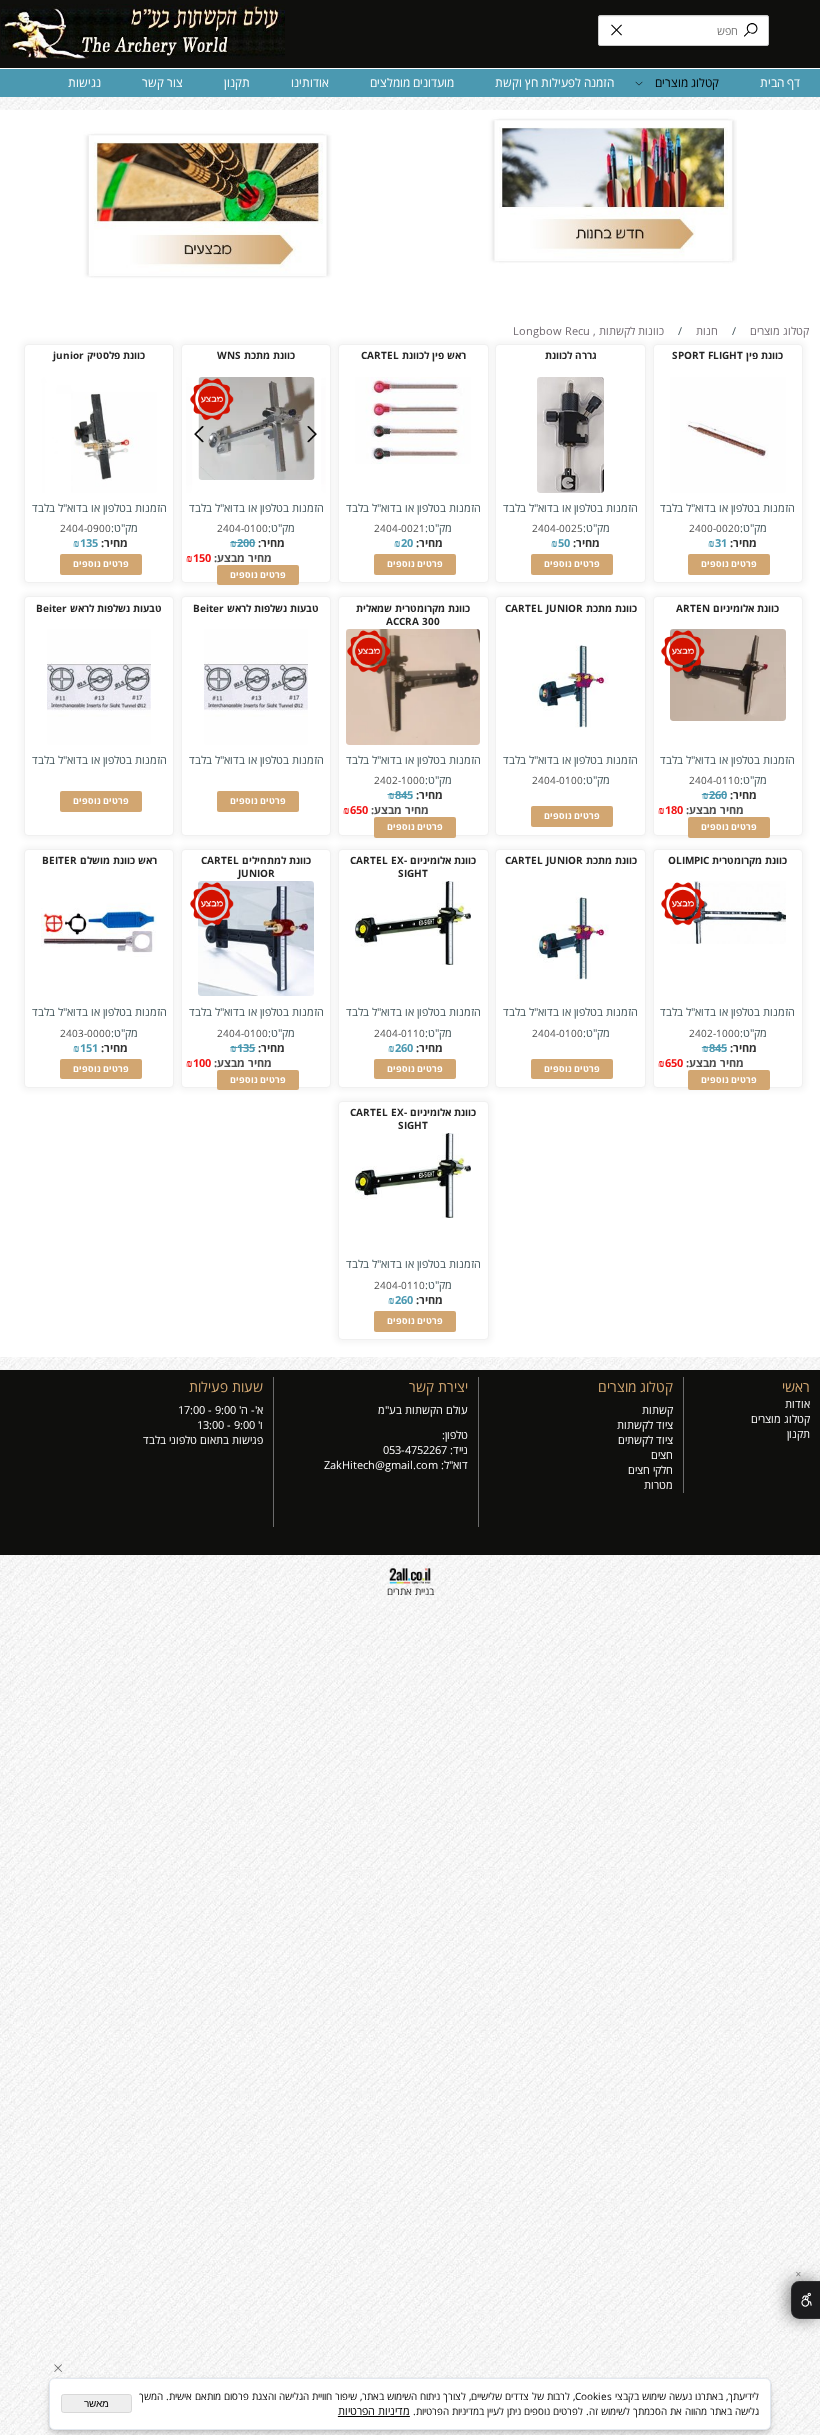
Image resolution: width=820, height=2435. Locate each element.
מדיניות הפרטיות (374, 2410)
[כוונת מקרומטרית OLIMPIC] (728, 939)
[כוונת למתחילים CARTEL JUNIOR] (256, 991)
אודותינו (310, 82)
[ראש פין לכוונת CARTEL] (413, 459)
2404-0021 (399, 528)
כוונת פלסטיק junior (99, 355)
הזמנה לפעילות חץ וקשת (554, 82)
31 (721, 542)
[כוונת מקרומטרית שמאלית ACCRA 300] (413, 740)
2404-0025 (557, 528)
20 (407, 542)
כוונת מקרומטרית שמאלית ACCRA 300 (413, 615)
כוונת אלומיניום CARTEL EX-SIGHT (413, 867)
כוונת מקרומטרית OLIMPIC (727, 860)
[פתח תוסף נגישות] (805, 2300)
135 (89, 542)
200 (246, 542)
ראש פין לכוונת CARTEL (413, 355)
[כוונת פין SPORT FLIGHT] (728, 488)
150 (202, 557)
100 (202, 1062)
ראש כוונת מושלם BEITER (99, 860)
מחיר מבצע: (241, 557)
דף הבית (780, 82)
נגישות (84, 82)
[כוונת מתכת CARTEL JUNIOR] (570, 740)
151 (89, 1047)
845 (404, 794)
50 (564, 542)
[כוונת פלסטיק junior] (99, 488)
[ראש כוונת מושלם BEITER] (99, 992)
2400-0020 (714, 528)
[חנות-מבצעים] (207, 205)
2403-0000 (85, 1033)
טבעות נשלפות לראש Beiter (256, 608)
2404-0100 (242, 528)
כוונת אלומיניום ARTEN (727, 608)
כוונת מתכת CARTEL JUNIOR (571, 608)
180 (674, 809)
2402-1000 (399, 780)
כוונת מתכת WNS (256, 355)
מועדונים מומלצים (412, 82)
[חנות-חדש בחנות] (612, 190)
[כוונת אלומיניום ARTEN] (728, 716)
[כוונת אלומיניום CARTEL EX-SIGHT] (413, 960)
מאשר (96, 2403)
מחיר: (742, 542)
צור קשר (162, 82)
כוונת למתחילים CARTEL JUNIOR (256, 867)
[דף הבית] (143, 27)
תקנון (237, 82)
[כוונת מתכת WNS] (256, 475)
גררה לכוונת (571, 355)
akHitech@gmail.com (384, 1464)
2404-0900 (85, 528)
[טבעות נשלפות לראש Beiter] (256, 740)
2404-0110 (714, 780)
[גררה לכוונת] (570, 488)
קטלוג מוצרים (687, 82)
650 (359, 809)
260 (718, 794)
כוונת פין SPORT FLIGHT (727, 355)
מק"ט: (753, 527)
